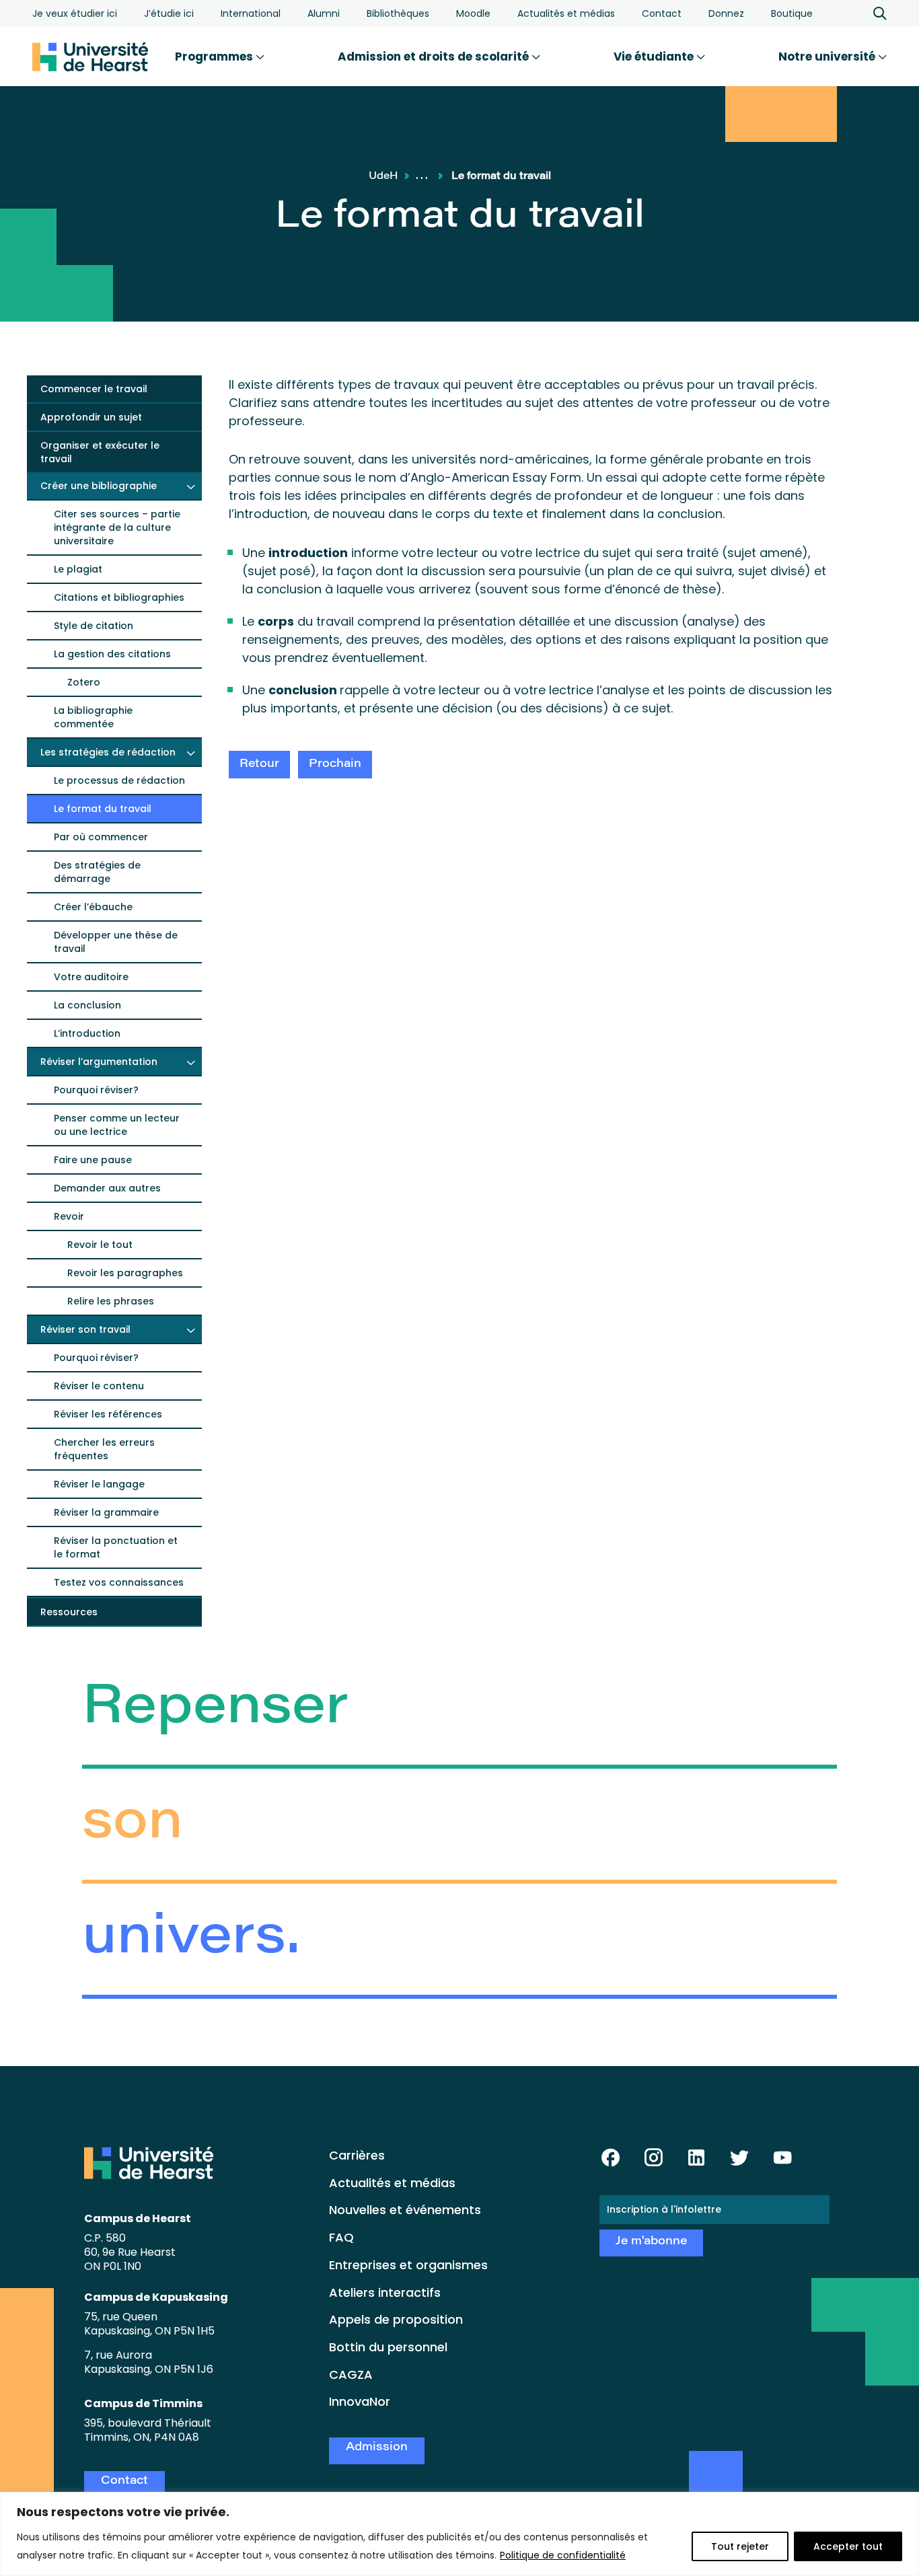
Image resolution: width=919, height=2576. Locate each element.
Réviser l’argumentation (99, 1062)
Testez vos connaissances (119, 1582)
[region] (459, 2534)
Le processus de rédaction (119, 780)
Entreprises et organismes (408, 2265)
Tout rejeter (740, 2546)
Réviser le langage (99, 1484)
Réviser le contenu (99, 1386)
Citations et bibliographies (119, 597)
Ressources (69, 1612)
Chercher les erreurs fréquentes (104, 1449)
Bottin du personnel (388, 2347)
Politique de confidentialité (563, 2555)
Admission (377, 2448)
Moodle (473, 13)
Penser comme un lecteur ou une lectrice (117, 1125)
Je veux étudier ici (75, 13)
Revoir (69, 1216)
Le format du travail (103, 809)
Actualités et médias (566, 13)
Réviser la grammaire (106, 1512)
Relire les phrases (111, 1301)
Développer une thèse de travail (116, 942)
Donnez (726, 13)
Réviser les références (108, 1414)
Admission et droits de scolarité (435, 57)
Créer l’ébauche (93, 907)
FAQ (341, 2237)
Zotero (84, 682)
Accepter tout (848, 2546)
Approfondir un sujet (91, 417)
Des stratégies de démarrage (97, 872)
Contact (662, 13)
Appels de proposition (396, 2319)
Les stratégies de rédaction (108, 752)
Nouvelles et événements (405, 2210)
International (251, 13)
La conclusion (87, 1005)
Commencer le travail (94, 389)
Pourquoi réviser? (96, 1090)
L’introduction (87, 1033)
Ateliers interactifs (385, 2292)
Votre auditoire (91, 977)
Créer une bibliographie (99, 486)
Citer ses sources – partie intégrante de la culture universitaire (117, 527)
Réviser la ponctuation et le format (116, 1547)
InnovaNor (360, 2401)
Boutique (792, 13)
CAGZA (351, 2375)
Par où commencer (101, 837)
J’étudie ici (169, 13)
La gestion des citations (112, 654)
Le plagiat (78, 569)
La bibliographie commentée (93, 717)
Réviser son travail (85, 1329)
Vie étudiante (655, 57)
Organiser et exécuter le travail (100, 452)
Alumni (324, 13)
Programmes (215, 57)
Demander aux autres (107, 1188)
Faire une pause (93, 1160)
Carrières (357, 2155)
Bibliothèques (398, 13)
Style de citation (94, 626)
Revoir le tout (100, 1245)
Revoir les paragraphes (125, 1273)
